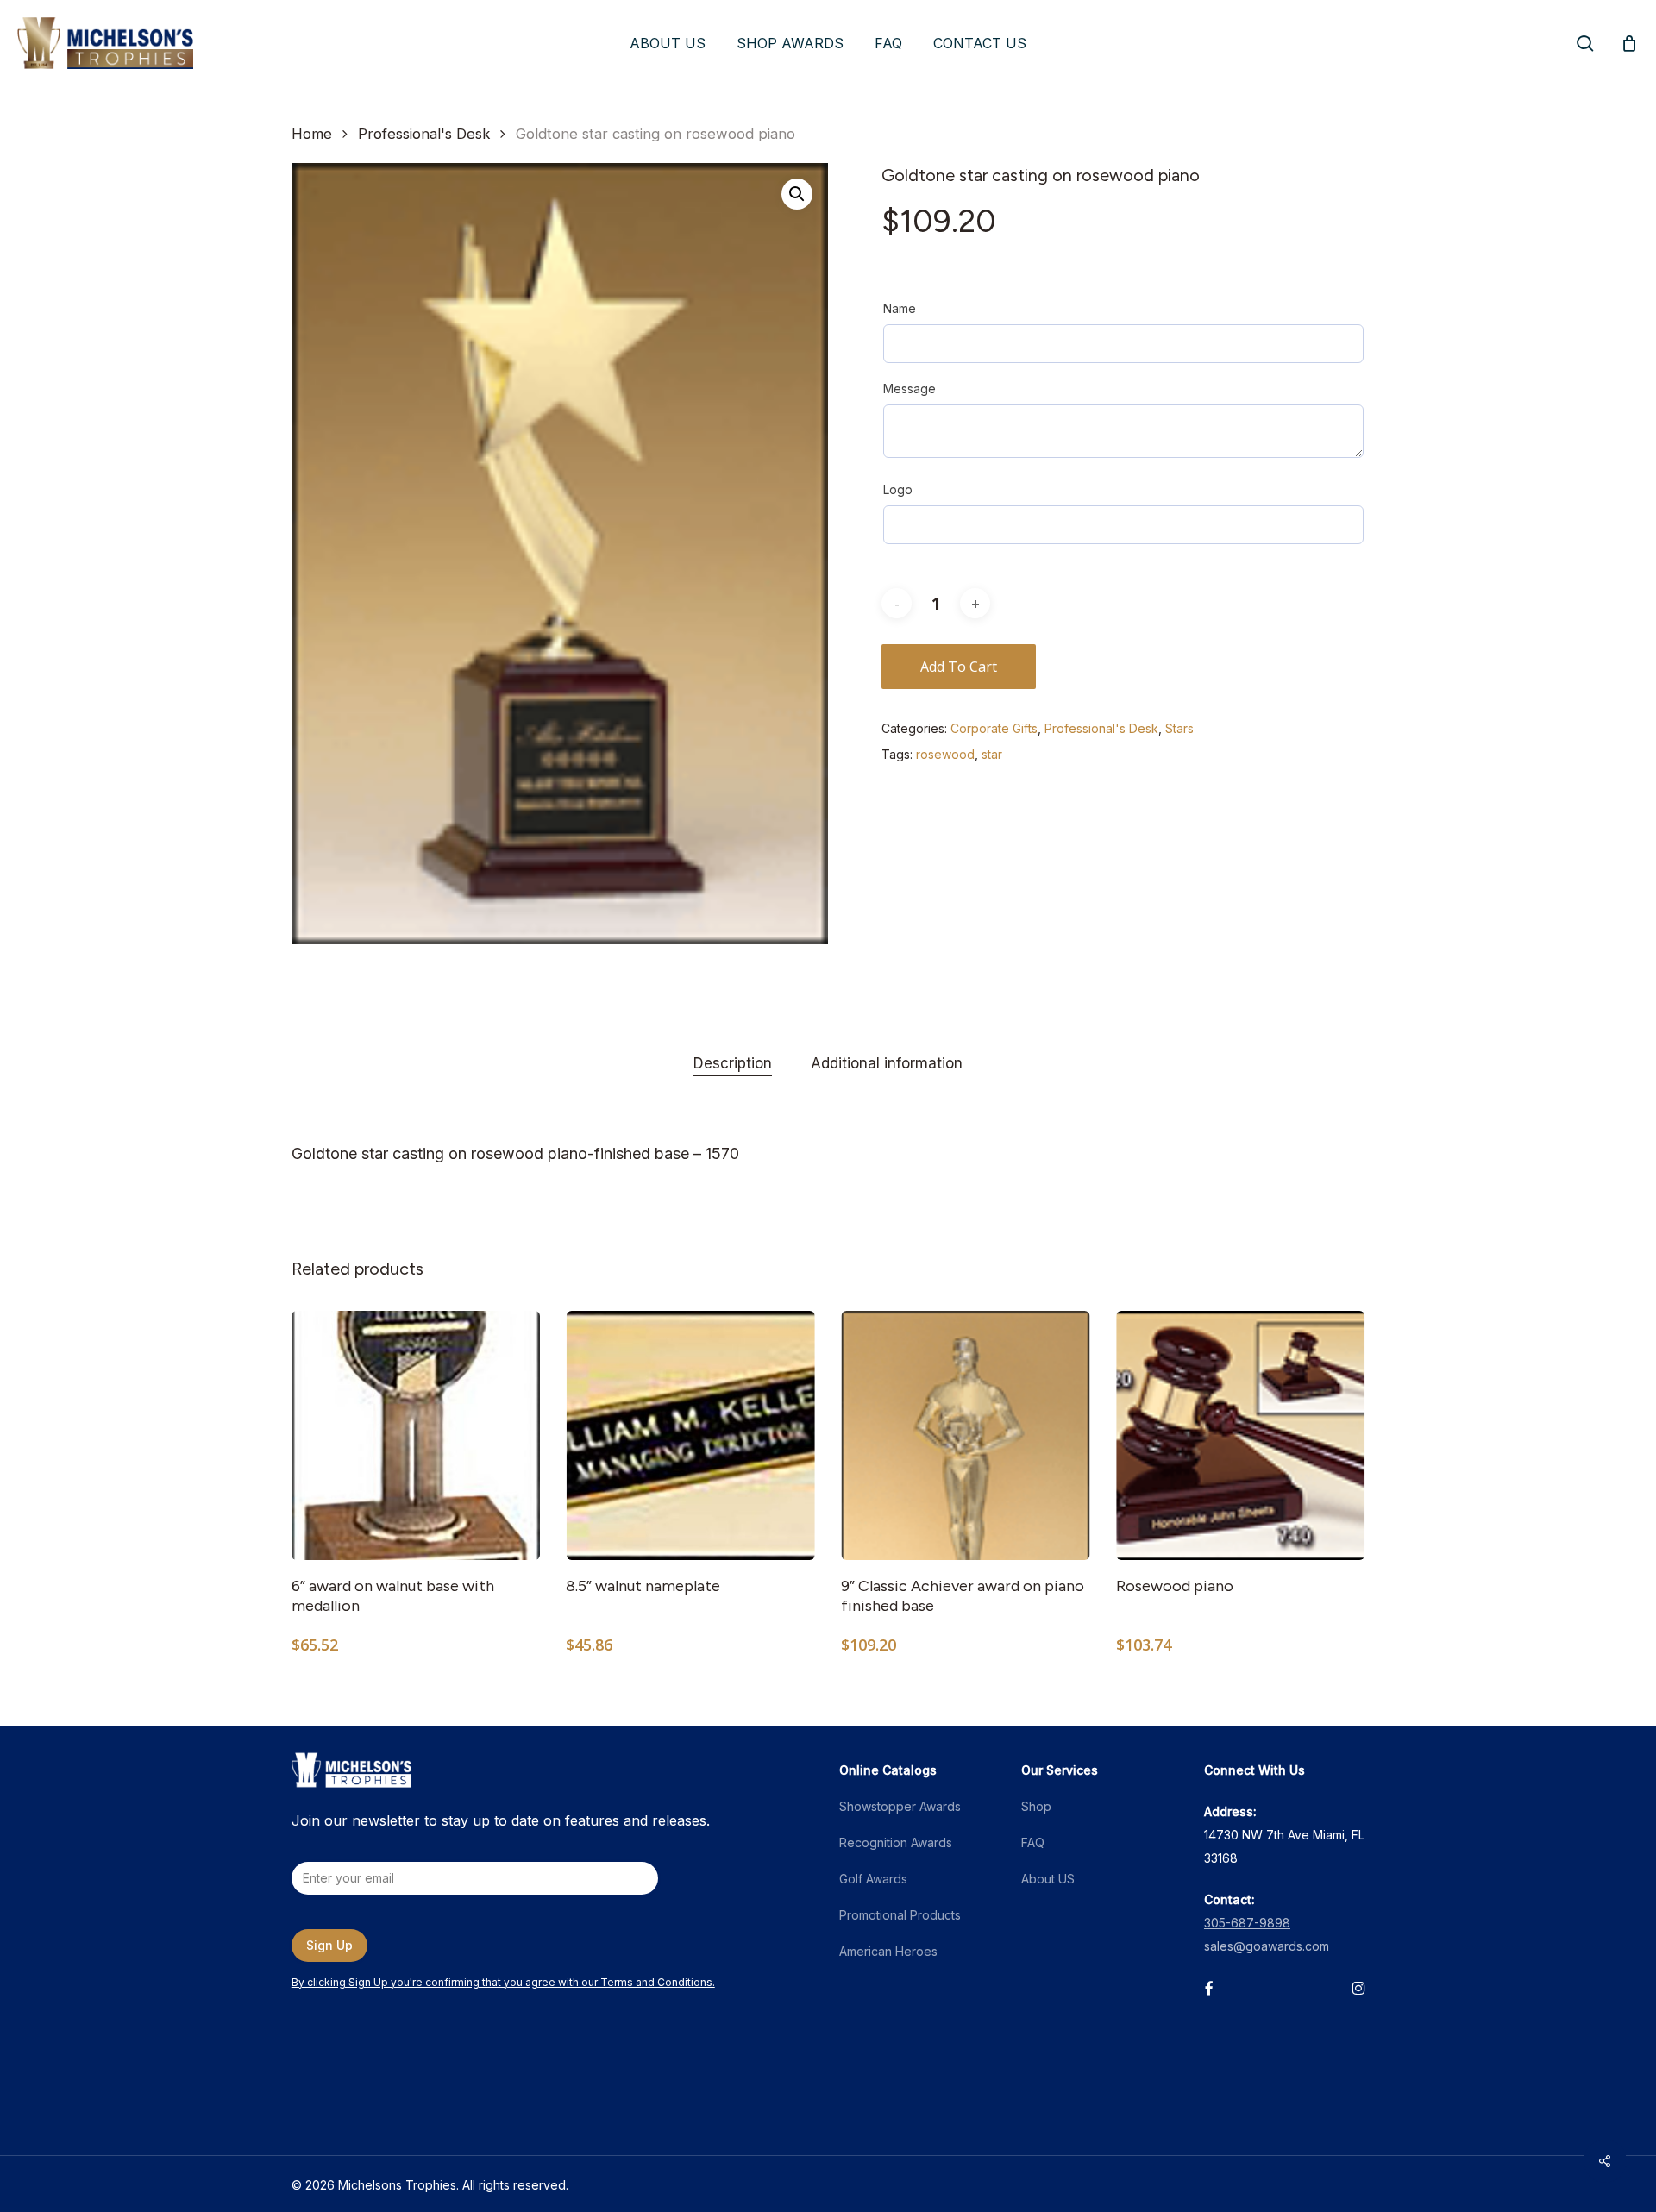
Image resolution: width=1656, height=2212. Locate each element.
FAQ (1033, 1842)
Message (910, 389)
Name (900, 308)
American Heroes (888, 1951)
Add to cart (959, 667)
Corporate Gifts (994, 728)
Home (312, 134)
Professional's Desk (424, 134)
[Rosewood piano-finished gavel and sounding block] (1241, 1435)
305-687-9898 (1247, 1923)
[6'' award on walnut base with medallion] (416, 1435)
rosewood (945, 754)
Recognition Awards (896, 1842)
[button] (797, 194)
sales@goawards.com (1267, 1946)
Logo (898, 489)
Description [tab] (733, 1063)
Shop (1036, 1806)
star (992, 754)
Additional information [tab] (887, 1063)
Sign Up (329, 1945)
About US (1048, 1879)
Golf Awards (873, 1879)
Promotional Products (900, 1915)
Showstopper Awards (900, 1806)
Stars (1179, 728)
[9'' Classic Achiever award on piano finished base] (966, 1435)
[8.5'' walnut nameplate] (690, 1435)
